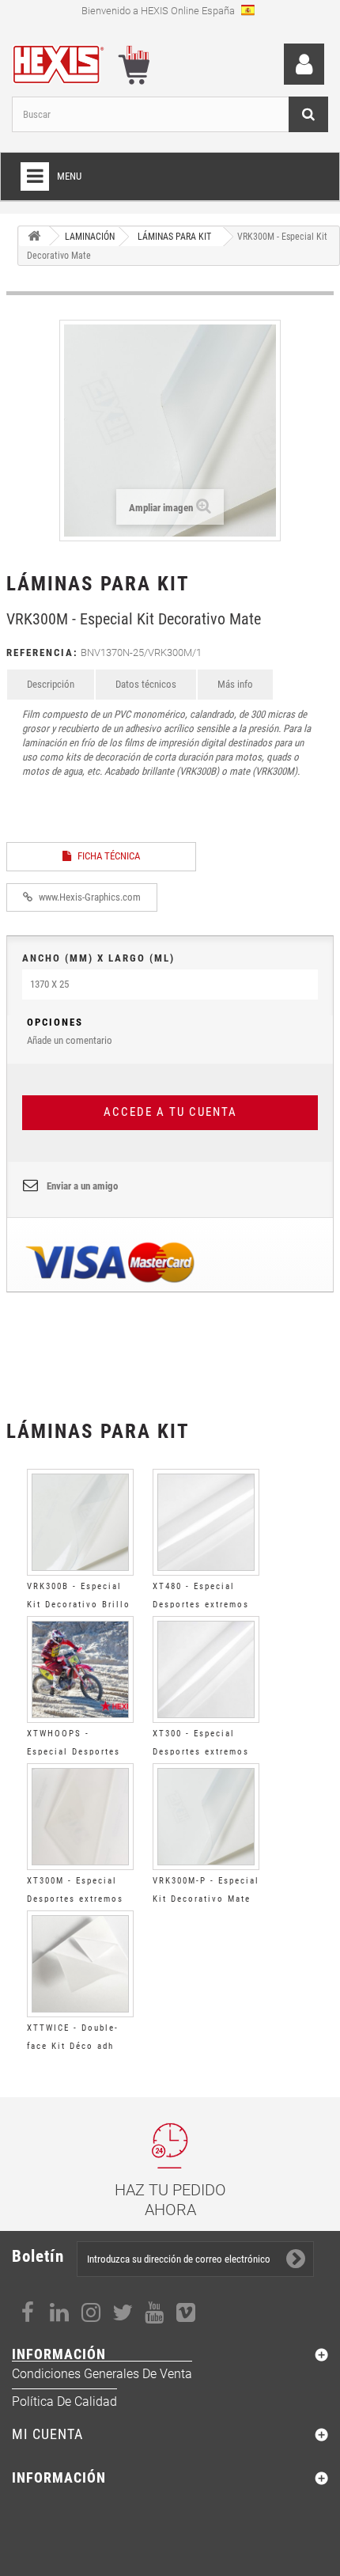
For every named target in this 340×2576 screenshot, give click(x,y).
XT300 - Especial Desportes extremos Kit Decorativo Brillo (204, 1752)
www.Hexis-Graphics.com (89, 897)
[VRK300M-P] (206, 1817)
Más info (235, 684)
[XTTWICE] (80, 1964)
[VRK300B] (80, 1522)
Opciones (55, 1022)
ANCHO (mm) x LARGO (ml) (98, 958)
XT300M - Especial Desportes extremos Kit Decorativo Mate (76, 1899)
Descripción (51, 684)
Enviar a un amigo (82, 1186)
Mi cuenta (47, 2434)
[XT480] (206, 1522)
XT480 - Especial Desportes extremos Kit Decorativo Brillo (204, 1605)
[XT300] (206, 1669)
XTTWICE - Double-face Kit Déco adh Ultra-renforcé (73, 2046)
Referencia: (42, 653)
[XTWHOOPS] (80, 1669)
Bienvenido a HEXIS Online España (159, 11)
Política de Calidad (64, 2401)
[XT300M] (80, 1817)
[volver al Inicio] (34, 236)
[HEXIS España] (77, 61)
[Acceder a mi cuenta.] (304, 64)
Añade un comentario (70, 1031)
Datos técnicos (146, 684)
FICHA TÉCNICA (108, 856)
